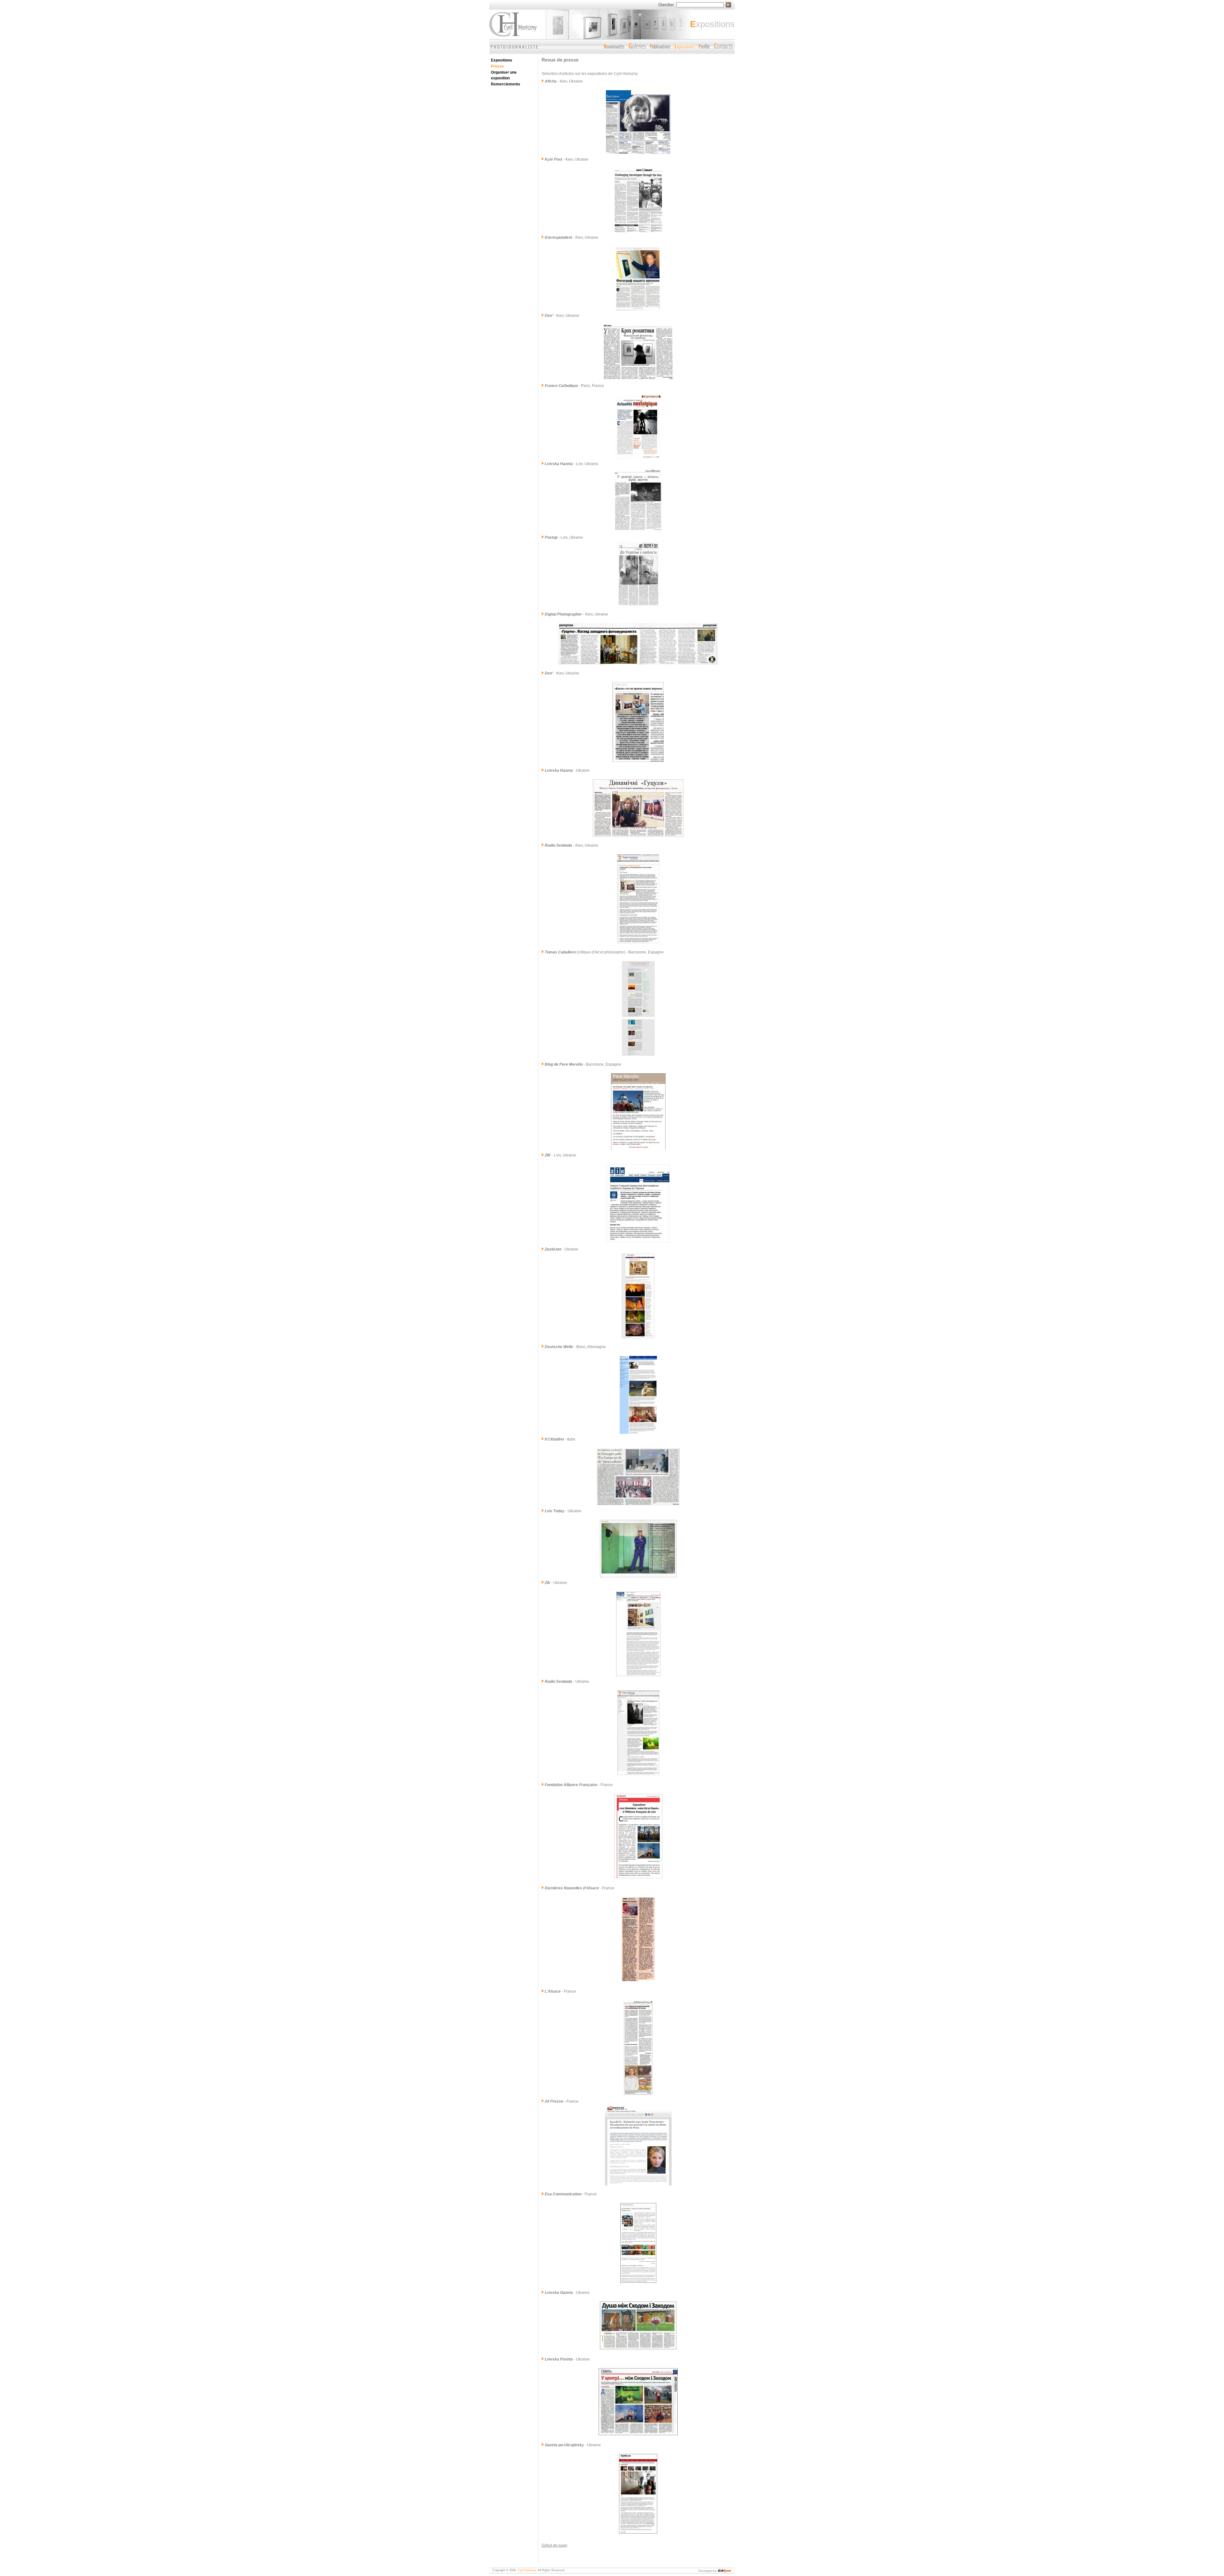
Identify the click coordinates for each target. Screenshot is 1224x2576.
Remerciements (506, 84)
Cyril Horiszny (527, 2570)
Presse (497, 66)
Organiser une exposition (504, 75)
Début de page (554, 2545)
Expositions (502, 60)
